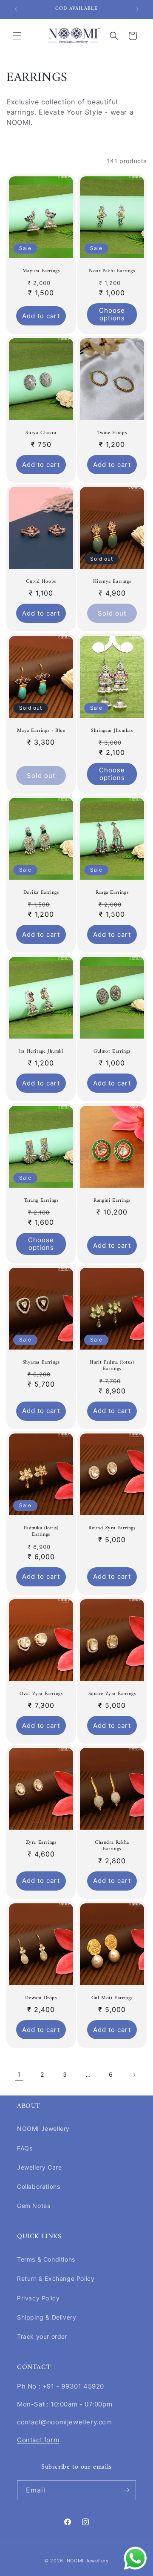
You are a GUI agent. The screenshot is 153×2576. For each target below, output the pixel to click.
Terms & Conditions (46, 2259)
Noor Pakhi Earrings (112, 271)
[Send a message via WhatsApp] (135, 2558)
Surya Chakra (41, 433)
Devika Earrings (41, 893)
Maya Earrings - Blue (41, 731)
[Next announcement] (137, 9)
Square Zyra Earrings (112, 1694)
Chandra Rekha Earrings (112, 1846)
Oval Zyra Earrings (41, 1694)
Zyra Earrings (41, 1843)
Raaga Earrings (112, 893)
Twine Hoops (112, 433)
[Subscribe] (126, 2490)
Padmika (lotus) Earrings (41, 1532)
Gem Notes (34, 2206)
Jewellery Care (39, 2167)
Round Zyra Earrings (112, 1528)
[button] (17, 36)
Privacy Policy (38, 2298)
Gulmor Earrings (112, 1052)
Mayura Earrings (41, 271)
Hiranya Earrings (112, 582)
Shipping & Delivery (47, 2317)
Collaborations (38, 2186)
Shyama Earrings (41, 1363)
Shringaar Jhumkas (112, 731)
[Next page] (134, 2075)
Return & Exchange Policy (56, 2278)
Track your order (42, 2336)
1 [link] (19, 2074)
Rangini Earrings (112, 1201)
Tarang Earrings (41, 1201)
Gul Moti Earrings (112, 1998)
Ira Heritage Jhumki (41, 1052)
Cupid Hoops (41, 582)
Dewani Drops (41, 1998)
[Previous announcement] (16, 9)
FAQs (25, 2148)
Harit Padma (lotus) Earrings (112, 1366)
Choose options (112, 314)
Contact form (38, 2440)
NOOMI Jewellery (43, 2128)
